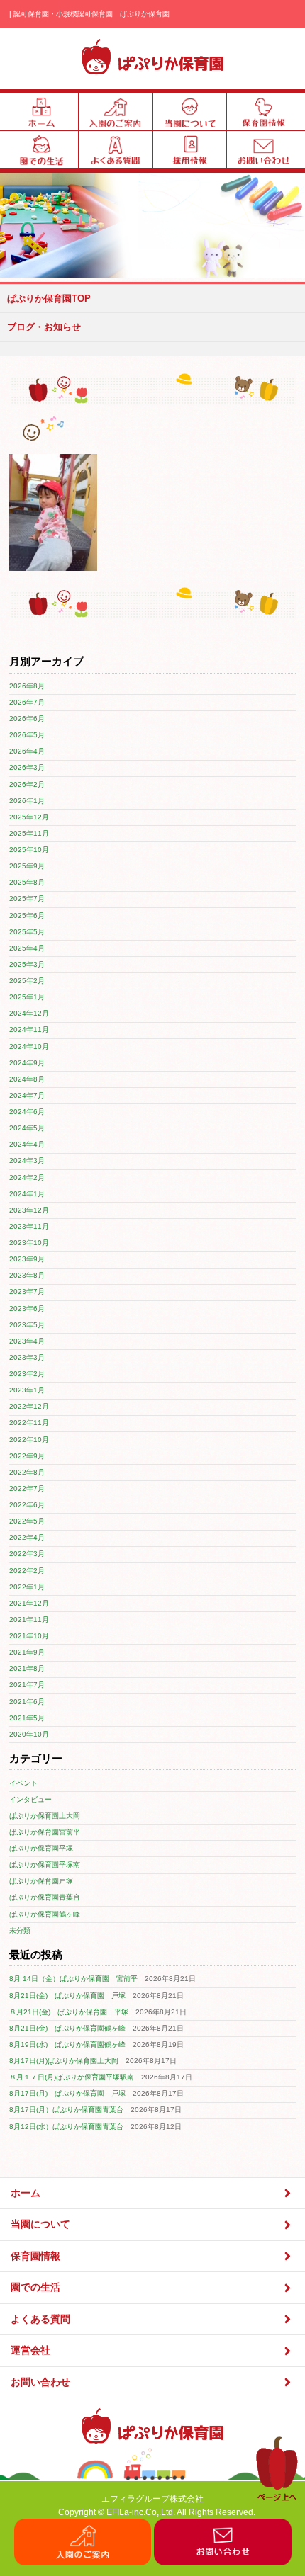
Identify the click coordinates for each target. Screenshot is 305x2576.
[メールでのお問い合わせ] (223, 2562)
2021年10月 (29, 1636)
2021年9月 (27, 1652)
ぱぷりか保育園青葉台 (45, 1897)
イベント (23, 1783)
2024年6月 (27, 1112)
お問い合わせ (40, 2382)
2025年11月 (29, 833)
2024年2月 (27, 1178)
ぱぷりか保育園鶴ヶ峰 (45, 1914)
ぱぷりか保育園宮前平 (45, 1832)
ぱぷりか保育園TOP (49, 299)
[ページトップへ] (277, 2498)
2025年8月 (27, 882)
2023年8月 (27, 1275)
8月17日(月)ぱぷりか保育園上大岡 (64, 2061)
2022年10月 (29, 1440)
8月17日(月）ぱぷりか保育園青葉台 (66, 2110)
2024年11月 (29, 1029)
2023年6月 (27, 1309)
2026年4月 (27, 751)
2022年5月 (27, 1521)
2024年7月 (27, 1095)
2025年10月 (29, 850)
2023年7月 (27, 1292)
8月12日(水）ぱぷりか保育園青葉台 (66, 2127)
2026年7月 (27, 702)
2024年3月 (27, 1161)
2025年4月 (27, 948)
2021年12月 (29, 1603)
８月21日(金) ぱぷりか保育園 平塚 (69, 2012)
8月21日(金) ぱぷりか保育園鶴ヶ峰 (67, 2028)
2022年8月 (27, 1472)
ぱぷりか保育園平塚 (41, 1848)
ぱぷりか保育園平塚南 (45, 1865)
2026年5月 (27, 735)
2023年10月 (29, 1243)
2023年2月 (27, 1374)
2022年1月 (27, 1587)
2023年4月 (27, 1341)
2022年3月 (27, 1554)
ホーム (26, 2193)
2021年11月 (29, 1619)
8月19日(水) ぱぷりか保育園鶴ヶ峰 (67, 2044)
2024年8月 (27, 1079)
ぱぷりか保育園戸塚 (41, 1881)
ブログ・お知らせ (44, 327)
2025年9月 (27, 866)
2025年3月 (27, 964)
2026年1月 (27, 801)
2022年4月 (27, 1537)
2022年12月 (29, 1406)
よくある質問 (40, 2319)
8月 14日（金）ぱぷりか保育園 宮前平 (73, 1979)
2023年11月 (29, 1226)
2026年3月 (27, 767)
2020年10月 (29, 1734)
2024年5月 (27, 1128)
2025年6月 (27, 915)
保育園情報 (35, 2256)
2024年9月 (27, 1063)
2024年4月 (27, 1144)
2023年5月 (27, 1325)
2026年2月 (27, 784)
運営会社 (30, 2350)
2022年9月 (27, 1456)
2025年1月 (27, 997)
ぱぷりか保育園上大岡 (45, 1816)
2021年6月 (27, 1702)
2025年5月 (27, 932)
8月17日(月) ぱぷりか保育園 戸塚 (67, 2093)
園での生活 (35, 2287)
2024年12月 (29, 1013)
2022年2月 (27, 1571)
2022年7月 (27, 1488)
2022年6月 (27, 1505)
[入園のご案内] (83, 2562)
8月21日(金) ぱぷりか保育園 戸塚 (67, 1996)
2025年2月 (27, 981)
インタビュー (30, 1799)
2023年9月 (27, 1259)
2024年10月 (29, 1046)
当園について (40, 2224)
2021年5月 (27, 1718)
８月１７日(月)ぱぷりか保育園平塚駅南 (72, 2077)
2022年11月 (29, 1423)
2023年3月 (27, 1357)
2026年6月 (27, 719)
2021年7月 (27, 1685)
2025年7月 (27, 898)
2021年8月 (27, 1668)
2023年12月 (29, 1210)
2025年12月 (29, 817)
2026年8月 (27, 686)
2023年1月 (27, 1390)
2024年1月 (27, 1194)
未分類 (20, 1930)
